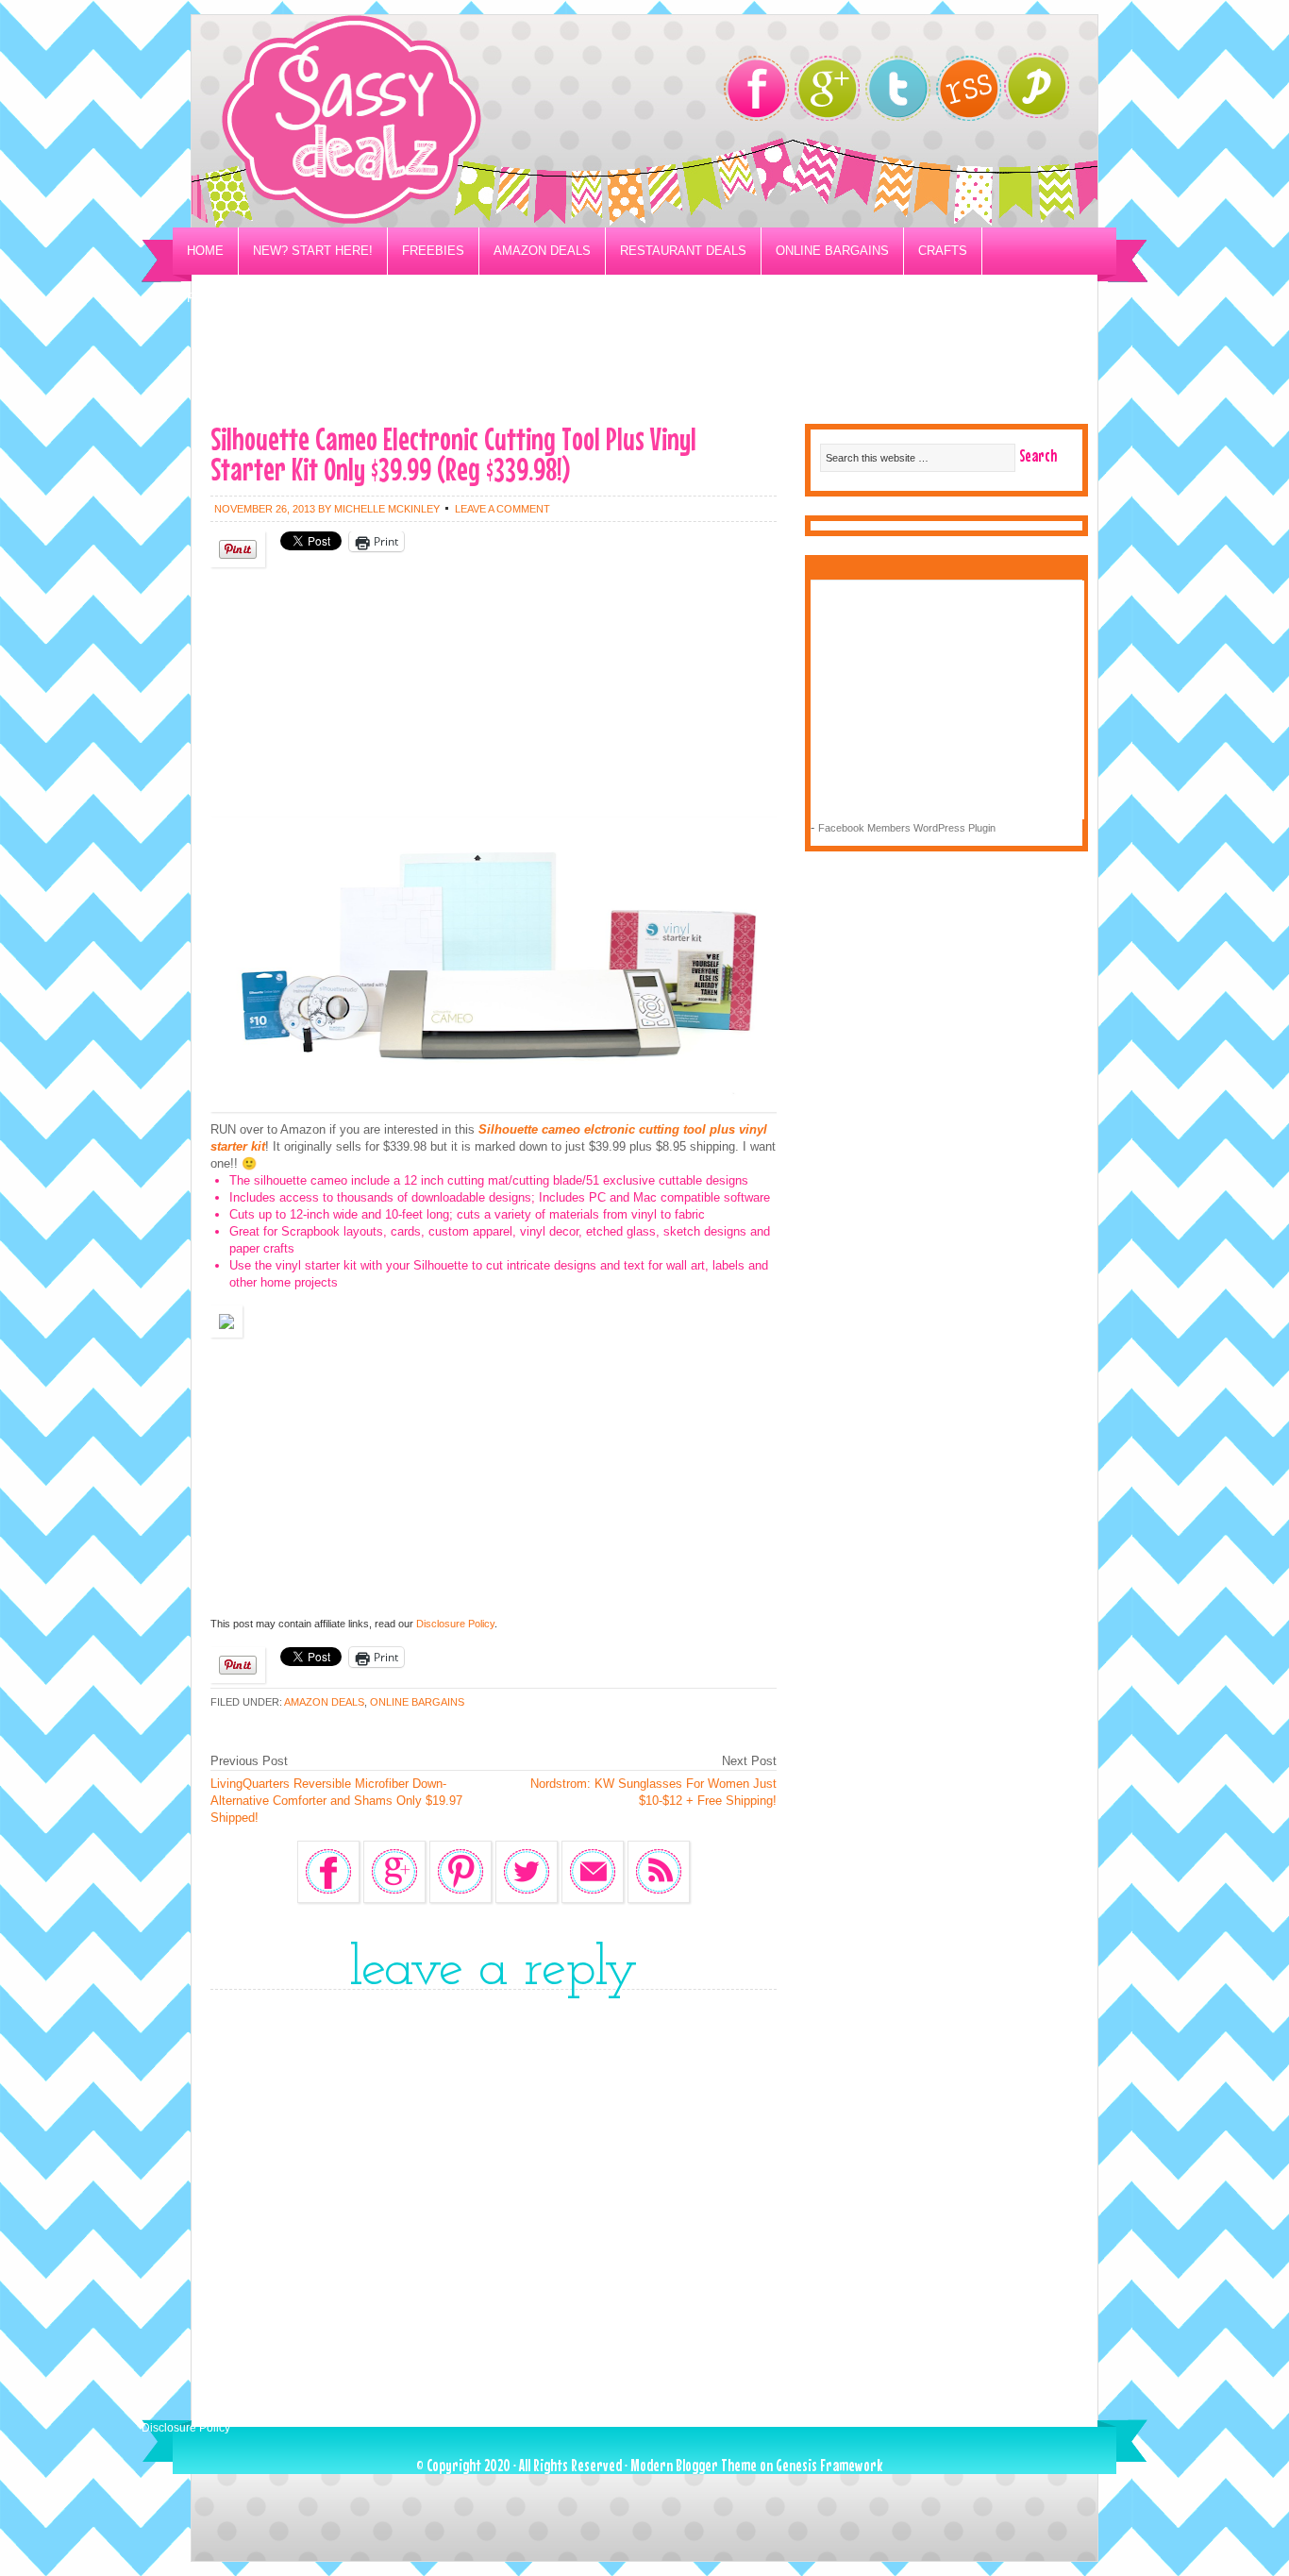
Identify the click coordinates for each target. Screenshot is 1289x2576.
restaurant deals (683, 251)
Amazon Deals (542, 251)
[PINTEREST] (1046, 91)
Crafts (943, 251)
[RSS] (969, 88)
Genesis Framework (829, 2465)
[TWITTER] (898, 88)
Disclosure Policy (455, 1624)
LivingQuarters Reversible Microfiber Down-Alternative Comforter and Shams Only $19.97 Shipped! (336, 1801)
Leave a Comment (502, 509)
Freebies (433, 251)
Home (205, 251)
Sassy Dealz (427, 121)
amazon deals (324, 1702)
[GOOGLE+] (827, 88)
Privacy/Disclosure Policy (280, 298)
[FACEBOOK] (756, 88)
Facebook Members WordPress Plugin (907, 828)
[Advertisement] (644, 364)
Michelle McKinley (387, 509)
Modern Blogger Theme (694, 2465)
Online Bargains (832, 251)
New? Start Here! (313, 251)
